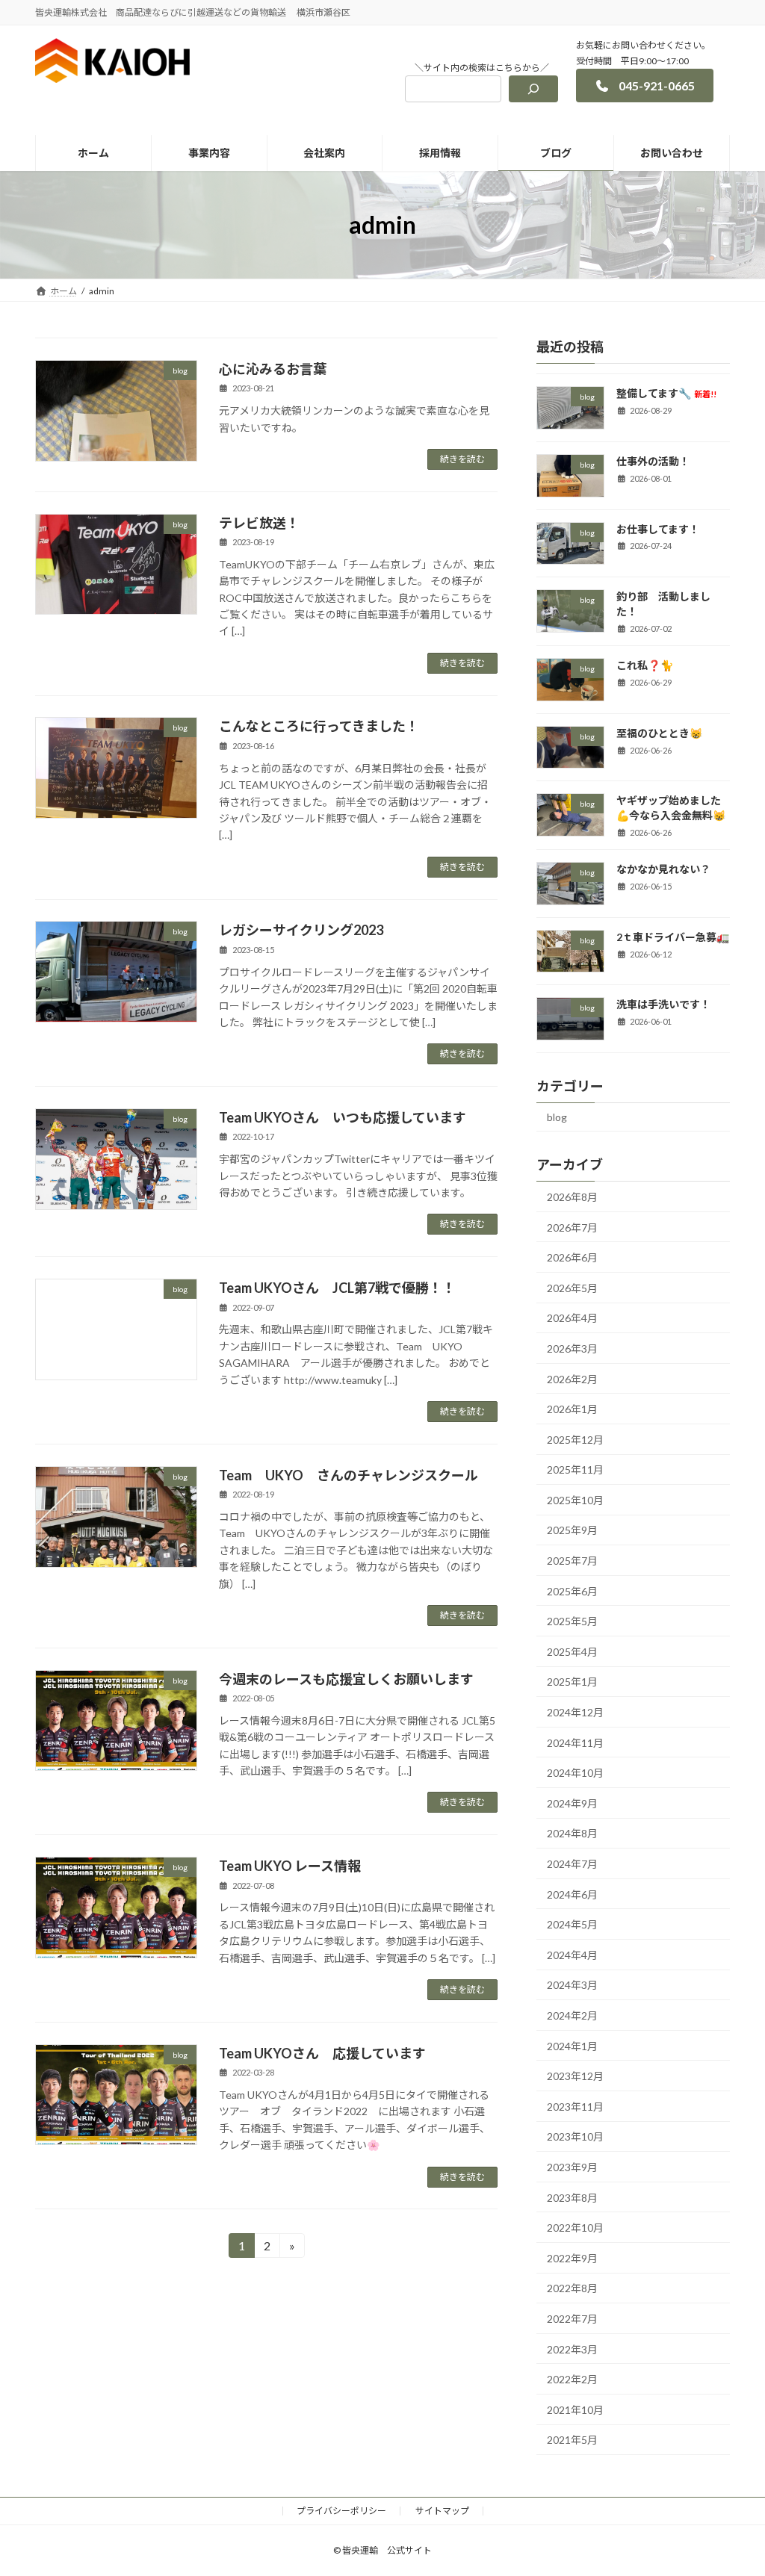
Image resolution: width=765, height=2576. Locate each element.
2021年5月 (572, 2440)
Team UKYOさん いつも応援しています (343, 1117)
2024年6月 (572, 1894)
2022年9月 (572, 2258)
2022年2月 (572, 2379)
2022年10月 (575, 2228)
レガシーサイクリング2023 (301, 930)
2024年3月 (572, 1985)
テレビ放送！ (259, 523)
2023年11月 (575, 2107)
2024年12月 (575, 1712)
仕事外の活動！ (653, 461)
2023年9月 (572, 2167)
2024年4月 (572, 1955)
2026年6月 (572, 1257)
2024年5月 (572, 1924)
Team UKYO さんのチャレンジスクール (349, 1475)
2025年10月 (575, 1500)
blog (557, 1117)
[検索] (534, 89)
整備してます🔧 (666, 393)
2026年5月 (572, 1288)
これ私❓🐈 (645, 665)
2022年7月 (572, 2319)
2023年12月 (575, 2076)
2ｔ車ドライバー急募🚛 (673, 937)
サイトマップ (442, 2511)
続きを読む (462, 459)
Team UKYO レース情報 (290, 1866)
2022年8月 (572, 2288)
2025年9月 (572, 1530)
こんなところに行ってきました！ (319, 726)
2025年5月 (572, 1621)
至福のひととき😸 (659, 733)
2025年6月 (572, 1591)
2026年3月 (572, 1348)
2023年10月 (575, 2136)
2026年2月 (572, 1379)
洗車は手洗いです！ (663, 1004)
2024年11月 (575, 1743)
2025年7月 (572, 1561)
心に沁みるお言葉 (273, 369)
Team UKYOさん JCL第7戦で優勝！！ (337, 1288)
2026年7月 (572, 1228)
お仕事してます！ (658, 528)
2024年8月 (572, 1833)
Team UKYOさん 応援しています (322, 2053)
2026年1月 (572, 1409)
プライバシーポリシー (341, 2511)
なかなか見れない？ (663, 869)
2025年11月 (575, 1469)
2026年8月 (572, 1197)
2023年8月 (572, 2198)
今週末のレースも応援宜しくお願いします (346, 1679)
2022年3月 (572, 2349)
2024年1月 (572, 2046)
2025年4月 (572, 1652)
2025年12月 (575, 1440)
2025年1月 (572, 1682)
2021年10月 (575, 2410)
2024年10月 (575, 1773)
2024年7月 (572, 1864)
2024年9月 (572, 1803)
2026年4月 (572, 1318)
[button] (644, 86)
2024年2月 (572, 2015)
